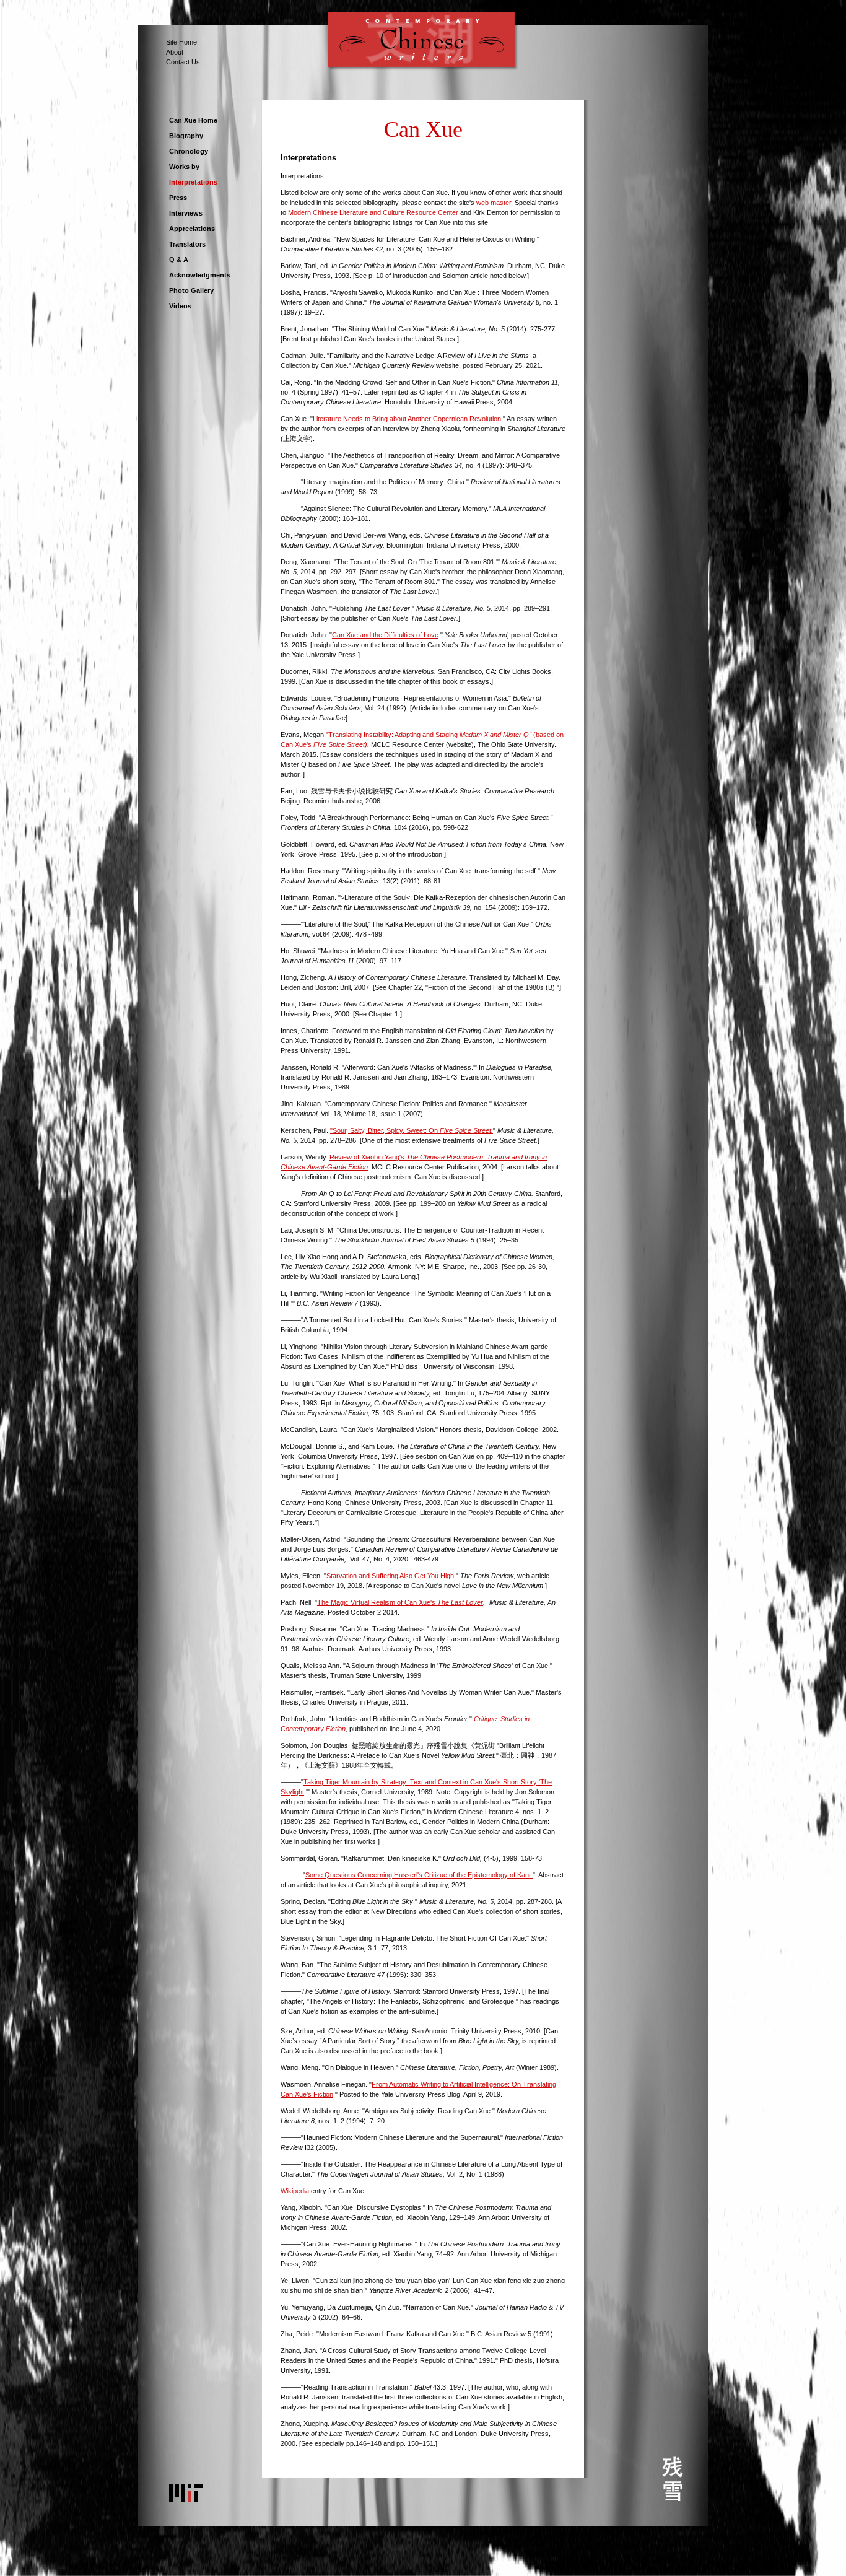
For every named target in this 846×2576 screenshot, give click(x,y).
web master (494, 203)
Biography (186, 136)
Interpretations (193, 182)
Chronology (189, 151)
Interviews (186, 213)
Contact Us (183, 62)
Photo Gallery (191, 290)
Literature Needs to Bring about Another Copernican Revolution (407, 419)
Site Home (181, 42)
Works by (184, 167)
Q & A (179, 260)
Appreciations (192, 229)
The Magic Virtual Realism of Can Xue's (400, 1602)
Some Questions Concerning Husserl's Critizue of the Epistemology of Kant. (419, 1875)
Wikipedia (295, 2191)
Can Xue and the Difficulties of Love (385, 635)
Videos (180, 306)
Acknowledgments (200, 275)
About (175, 52)
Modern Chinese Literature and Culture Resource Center (373, 212)
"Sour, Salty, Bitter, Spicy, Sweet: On (412, 1130)
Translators (187, 244)
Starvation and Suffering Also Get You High (390, 1576)
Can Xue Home (193, 120)
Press (178, 198)
